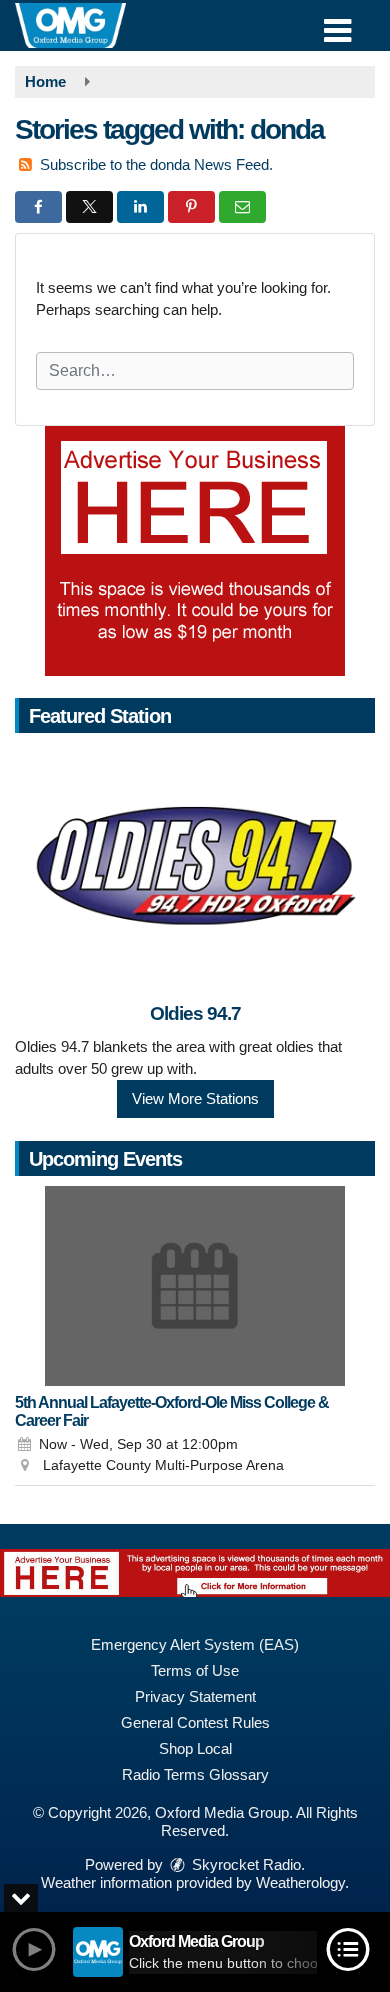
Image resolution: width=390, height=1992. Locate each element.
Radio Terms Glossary (195, 1774)
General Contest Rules (195, 1722)
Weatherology (300, 1882)
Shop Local (195, 1748)
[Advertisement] (195, 551)
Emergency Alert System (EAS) (195, 1644)
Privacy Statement (195, 1696)
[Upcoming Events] (195, 1286)
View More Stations (195, 1098)
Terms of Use (195, 1670)
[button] (337, 23)
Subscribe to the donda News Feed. (156, 164)
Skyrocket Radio (244, 1864)
